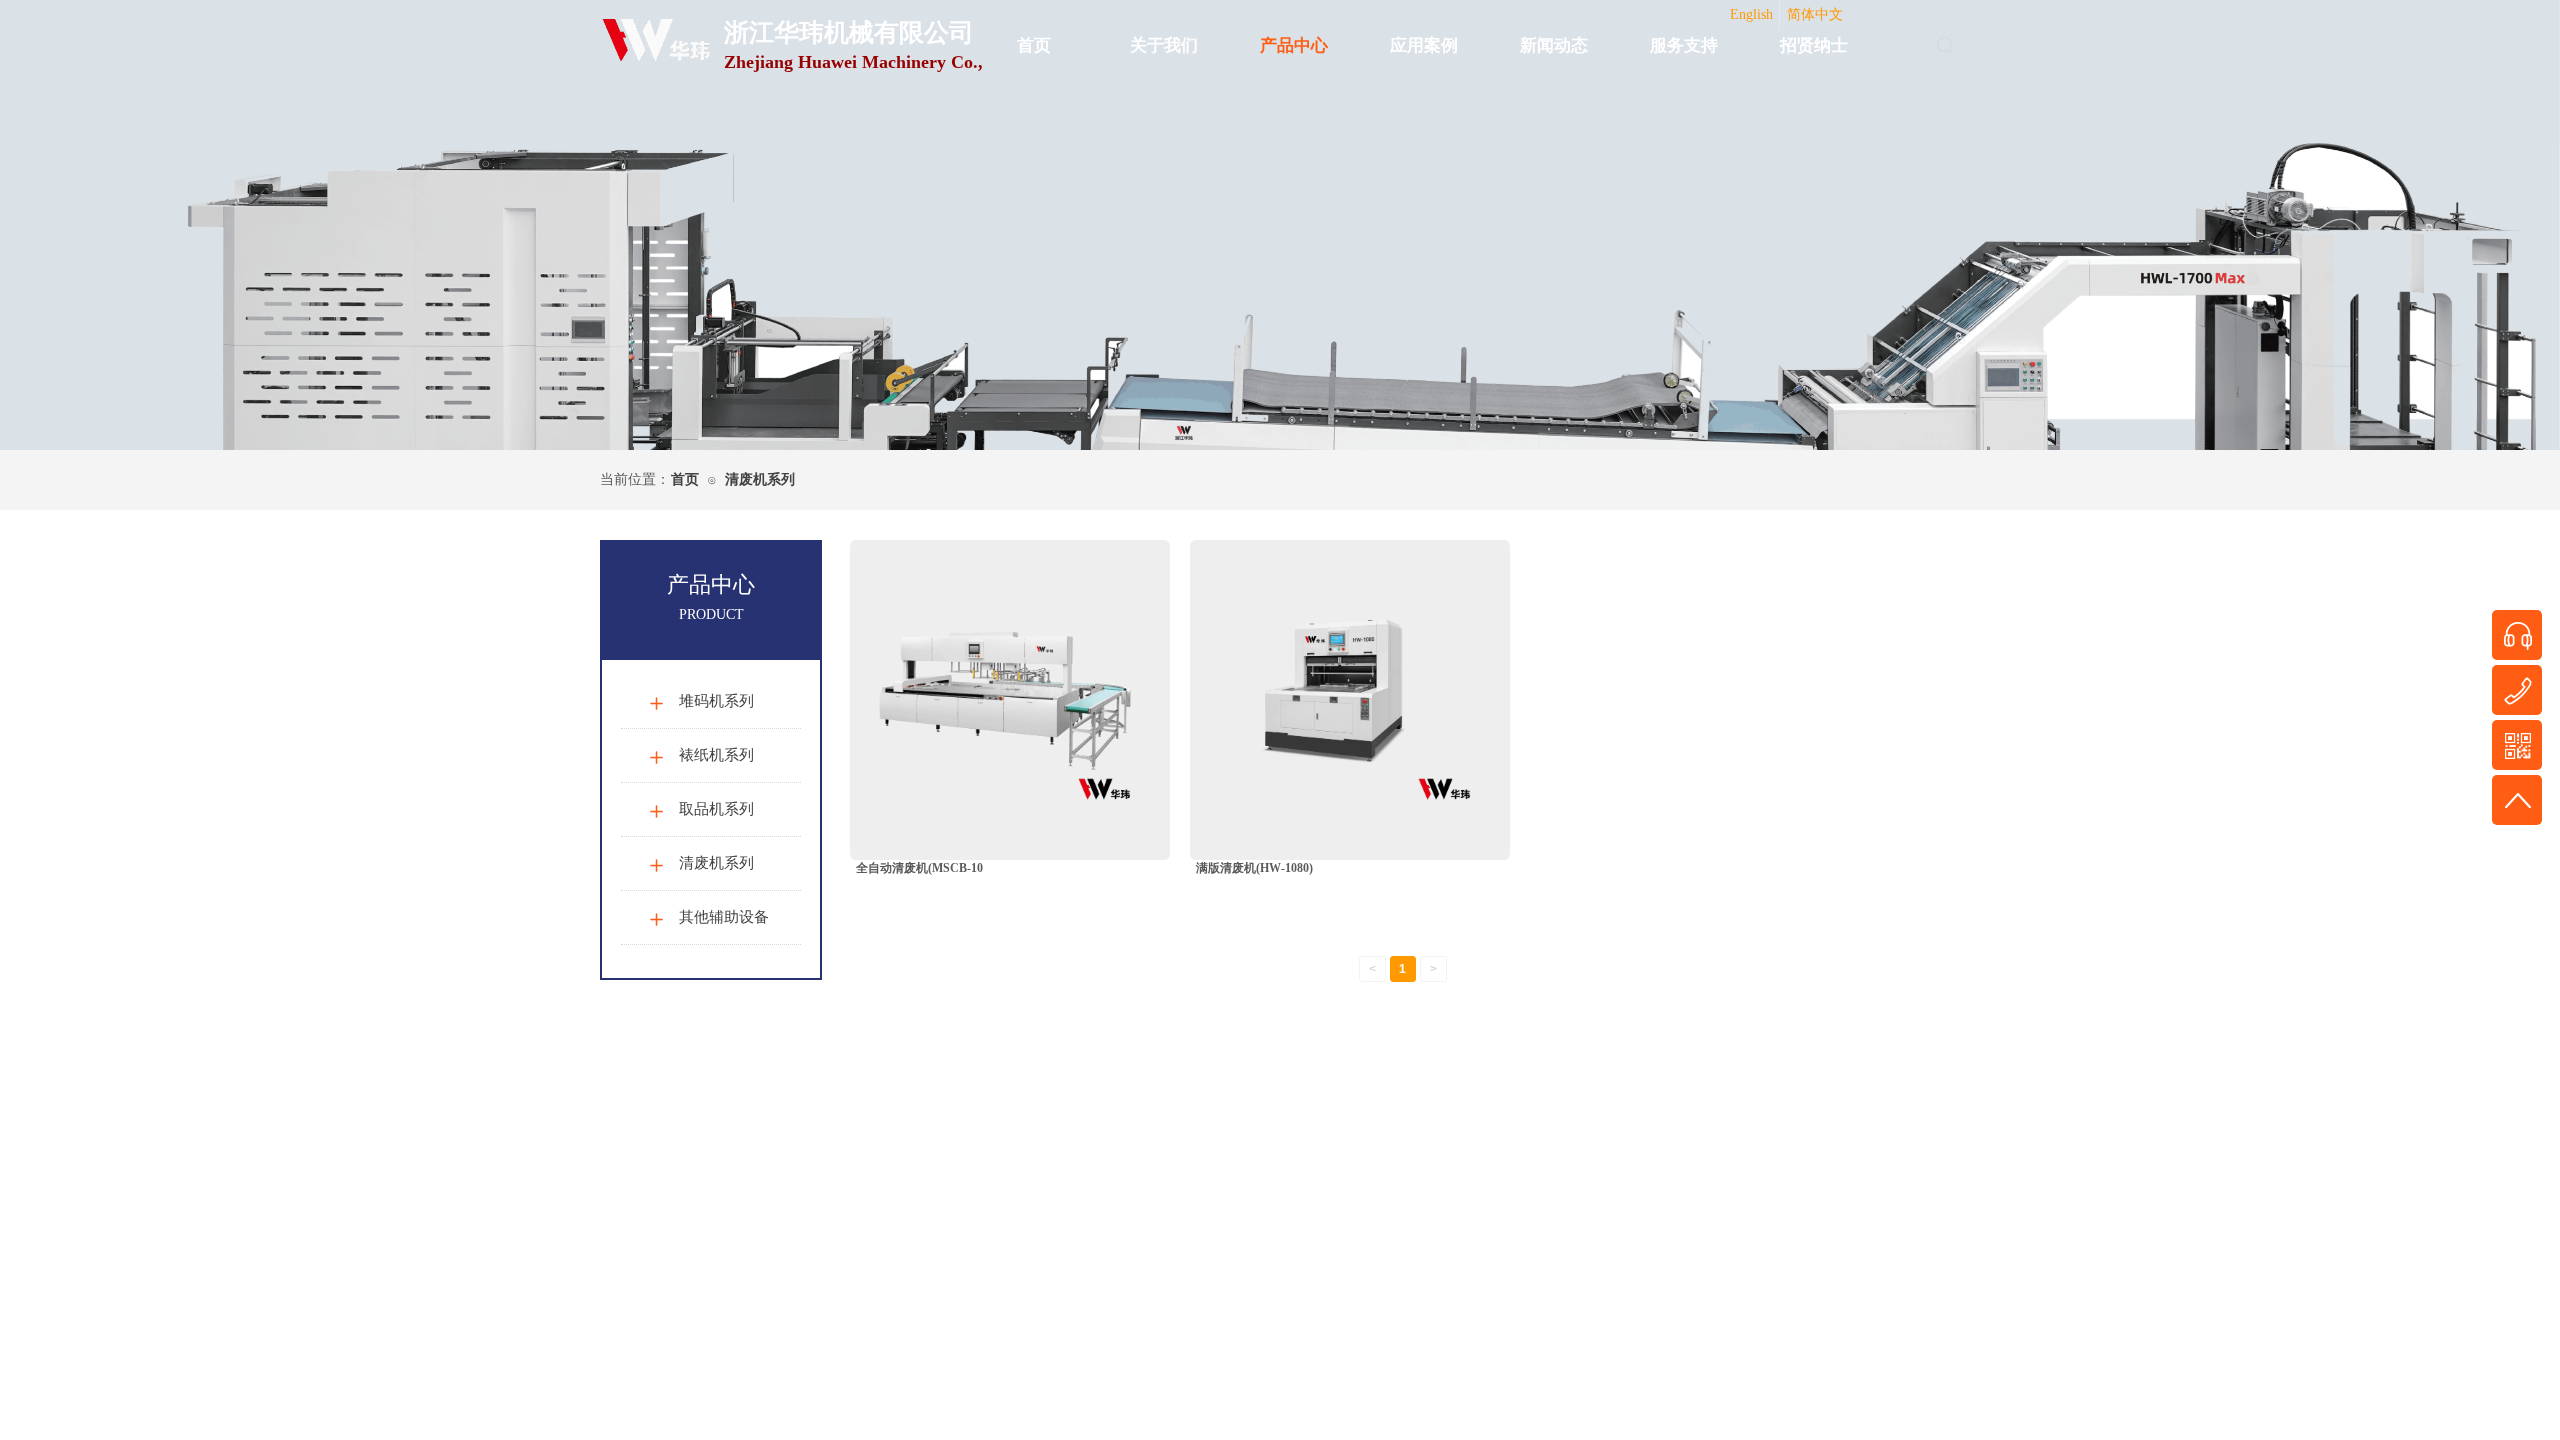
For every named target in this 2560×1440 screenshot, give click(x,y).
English (1751, 14)
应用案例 (1424, 45)
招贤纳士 (1814, 45)
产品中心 (1294, 45)
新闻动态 (1554, 45)
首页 (1034, 45)
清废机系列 (760, 479)
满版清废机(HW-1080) (1254, 868)
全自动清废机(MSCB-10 (919, 868)
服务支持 (1684, 45)
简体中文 (1815, 14)
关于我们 (1164, 45)
